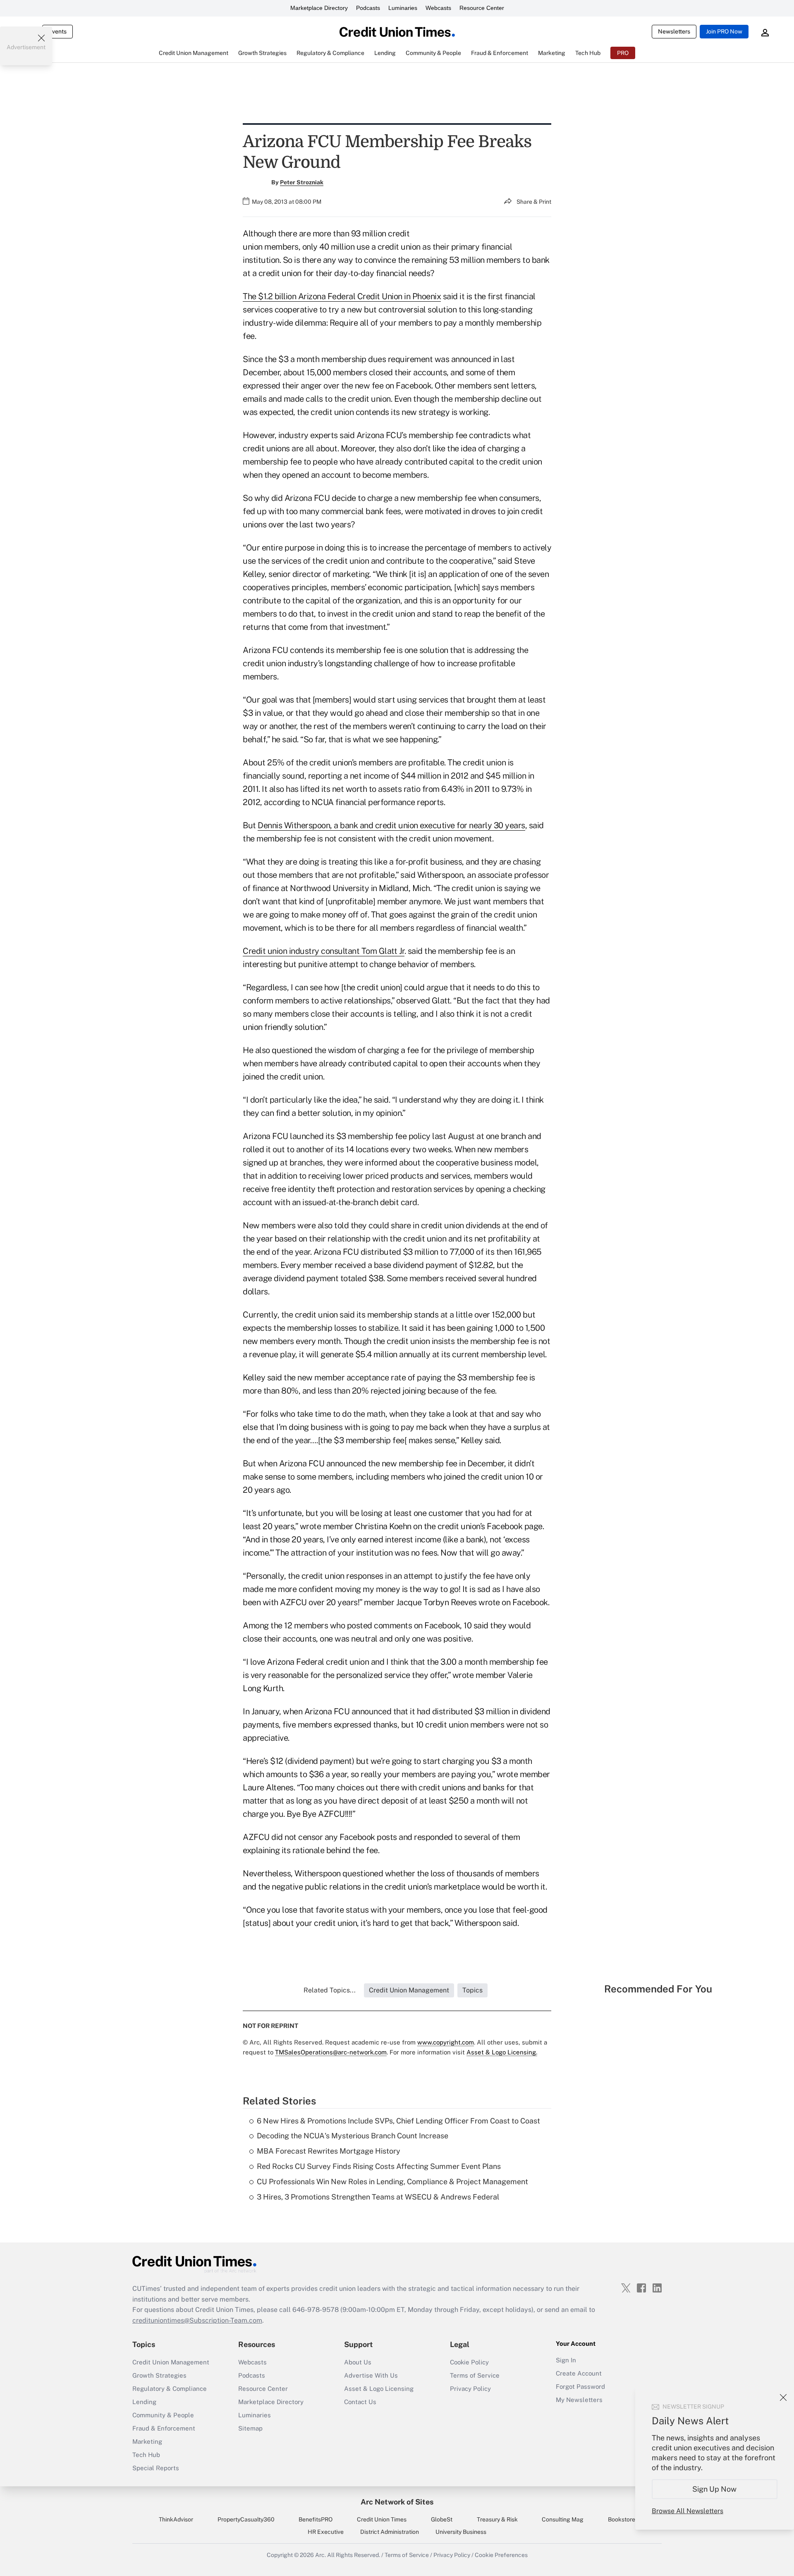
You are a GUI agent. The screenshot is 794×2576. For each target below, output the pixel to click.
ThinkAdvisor (176, 2519)
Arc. (320, 2555)
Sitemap (250, 2428)
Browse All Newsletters (688, 2511)
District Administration (390, 2532)
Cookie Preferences (501, 2555)
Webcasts (438, 8)
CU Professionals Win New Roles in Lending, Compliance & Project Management (392, 2182)
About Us (358, 2362)
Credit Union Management (171, 2362)
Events (57, 31)
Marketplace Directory (319, 8)
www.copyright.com (446, 2042)
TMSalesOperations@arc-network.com (331, 2052)
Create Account (579, 2373)
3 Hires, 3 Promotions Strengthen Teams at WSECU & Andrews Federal (378, 2197)
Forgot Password (580, 2387)
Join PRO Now (724, 31)
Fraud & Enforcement (164, 2428)
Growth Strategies (159, 2375)
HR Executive (326, 2532)
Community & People (163, 2415)
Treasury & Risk (497, 2519)
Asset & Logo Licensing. (502, 2052)
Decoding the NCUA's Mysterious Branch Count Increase (353, 2136)
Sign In (566, 2360)
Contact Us (360, 2402)
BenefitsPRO (316, 2519)
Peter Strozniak (302, 182)
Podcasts (368, 8)
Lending (144, 2402)
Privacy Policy (470, 2389)
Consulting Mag (563, 2519)
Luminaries (403, 8)
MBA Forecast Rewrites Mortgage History (329, 2151)
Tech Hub (146, 2455)
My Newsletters (579, 2400)
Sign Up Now (715, 2489)
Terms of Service (475, 2375)
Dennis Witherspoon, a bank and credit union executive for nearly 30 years (391, 825)
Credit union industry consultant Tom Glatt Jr (324, 951)
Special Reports (156, 2468)
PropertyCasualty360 (246, 2519)
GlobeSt (442, 2519)
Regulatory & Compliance (170, 2389)
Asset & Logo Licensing (379, 2389)
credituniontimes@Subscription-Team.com (197, 2320)
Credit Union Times (382, 2519)
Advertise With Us (371, 2375)
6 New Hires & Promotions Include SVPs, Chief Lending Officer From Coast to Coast (398, 2121)
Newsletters (674, 31)
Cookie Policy (469, 2362)
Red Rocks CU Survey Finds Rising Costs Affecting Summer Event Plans (379, 2166)
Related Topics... (330, 1990)
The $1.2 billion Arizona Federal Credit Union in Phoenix (342, 296)
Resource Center (482, 8)
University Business (461, 2532)
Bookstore (622, 2519)
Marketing (147, 2441)
